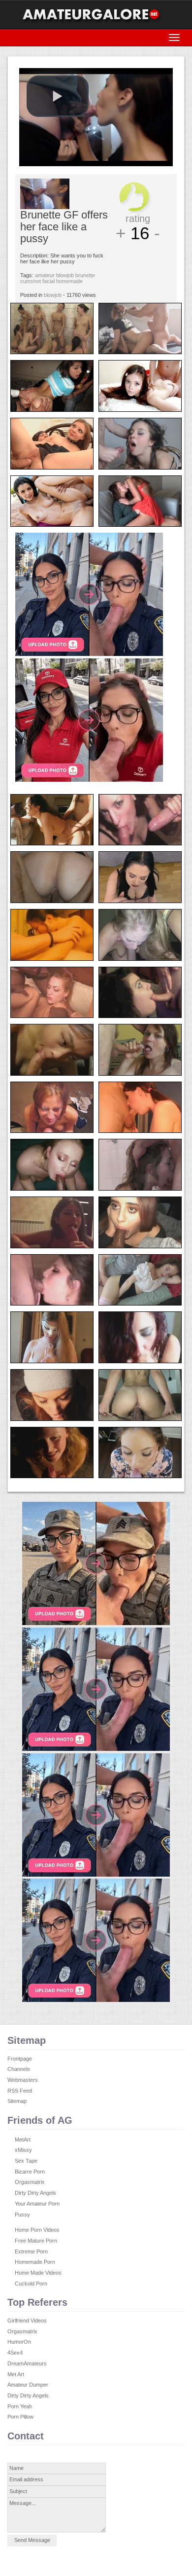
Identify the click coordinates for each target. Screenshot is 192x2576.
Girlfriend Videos (27, 2321)
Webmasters (23, 2080)
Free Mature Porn (36, 2241)
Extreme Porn (31, 2251)
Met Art (16, 2374)
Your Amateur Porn (37, 2204)
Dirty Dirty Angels (35, 2193)
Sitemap (17, 2101)
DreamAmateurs (27, 2363)
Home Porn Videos (37, 2230)
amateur (45, 275)
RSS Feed (20, 2091)
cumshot (31, 281)
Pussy (22, 2214)
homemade (69, 281)
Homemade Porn (35, 2262)
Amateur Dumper (28, 2385)
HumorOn (19, 2342)
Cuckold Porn (31, 2284)
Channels (19, 2069)
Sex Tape (26, 2161)
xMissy (23, 2150)
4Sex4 (15, 2353)
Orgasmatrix (30, 2182)
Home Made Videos (38, 2273)
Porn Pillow (20, 2417)
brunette (85, 275)
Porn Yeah (20, 2406)
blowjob (65, 275)
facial (48, 281)
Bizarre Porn (30, 2172)
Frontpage (20, 2059)
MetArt (23, 2140)
